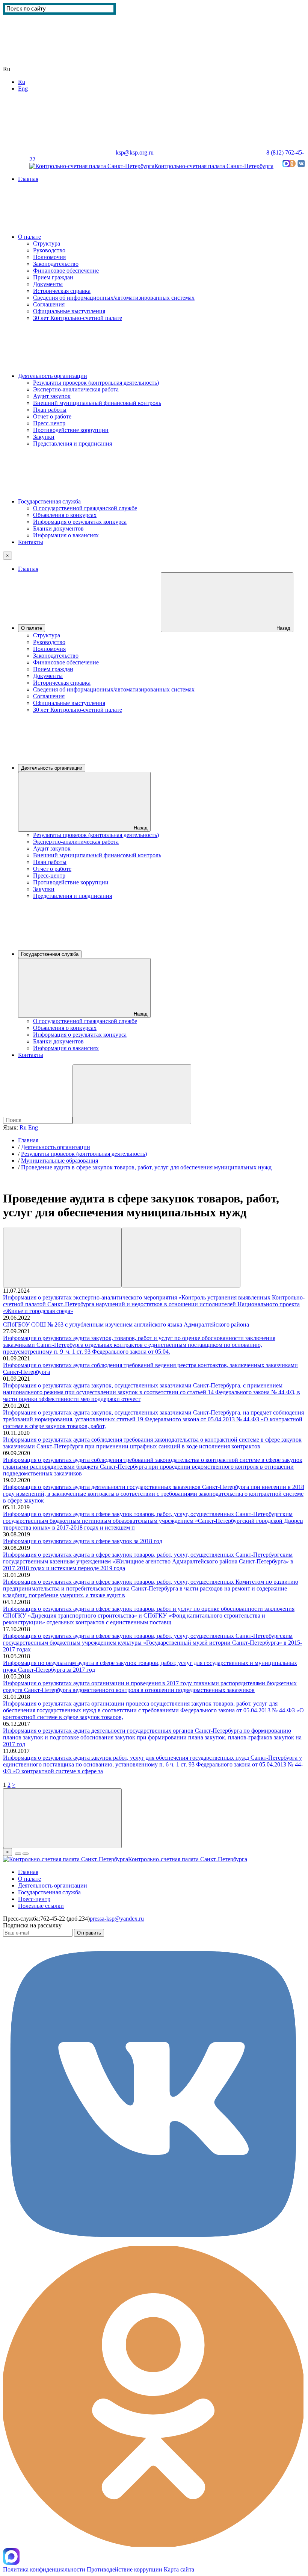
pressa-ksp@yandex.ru (117, 1919)
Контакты (31, 542)
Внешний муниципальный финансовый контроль (97, 403)
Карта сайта (51, 159)
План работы (50, 410)
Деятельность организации (53, 376)
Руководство (49, 250)
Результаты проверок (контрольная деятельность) (96, 383)
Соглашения (49, 304)
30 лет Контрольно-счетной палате (78, 318)
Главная (28, 179)
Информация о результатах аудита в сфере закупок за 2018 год (83, 1541)
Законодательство (56, 264)
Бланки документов (58, 528)
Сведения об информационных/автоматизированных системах (114, 298)
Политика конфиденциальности (44, 2569)
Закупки (44, 437)
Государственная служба (49, 501)
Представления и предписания (72, 443)
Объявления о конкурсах (65, 515)
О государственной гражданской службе (85, 508)
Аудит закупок (52, 396)
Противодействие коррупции (71, 430)
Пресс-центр (49, 423)
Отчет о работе (52, 416)
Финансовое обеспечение (66, 271)
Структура (47, 243)
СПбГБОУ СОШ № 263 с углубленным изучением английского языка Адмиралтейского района (126, 1324)
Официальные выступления (69, 311)
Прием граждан (53, 277)
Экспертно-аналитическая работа (76, 389)
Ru (22, 82)
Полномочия (49, 257)
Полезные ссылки (41, 1906)
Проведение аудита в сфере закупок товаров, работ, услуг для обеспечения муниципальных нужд (146, 1167)
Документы (48, 284)
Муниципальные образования (60, 1161)
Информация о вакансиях (66, 535)
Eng (23, 89)
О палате (29, 237)
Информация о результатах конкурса (80, 522)
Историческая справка (62, 291)
